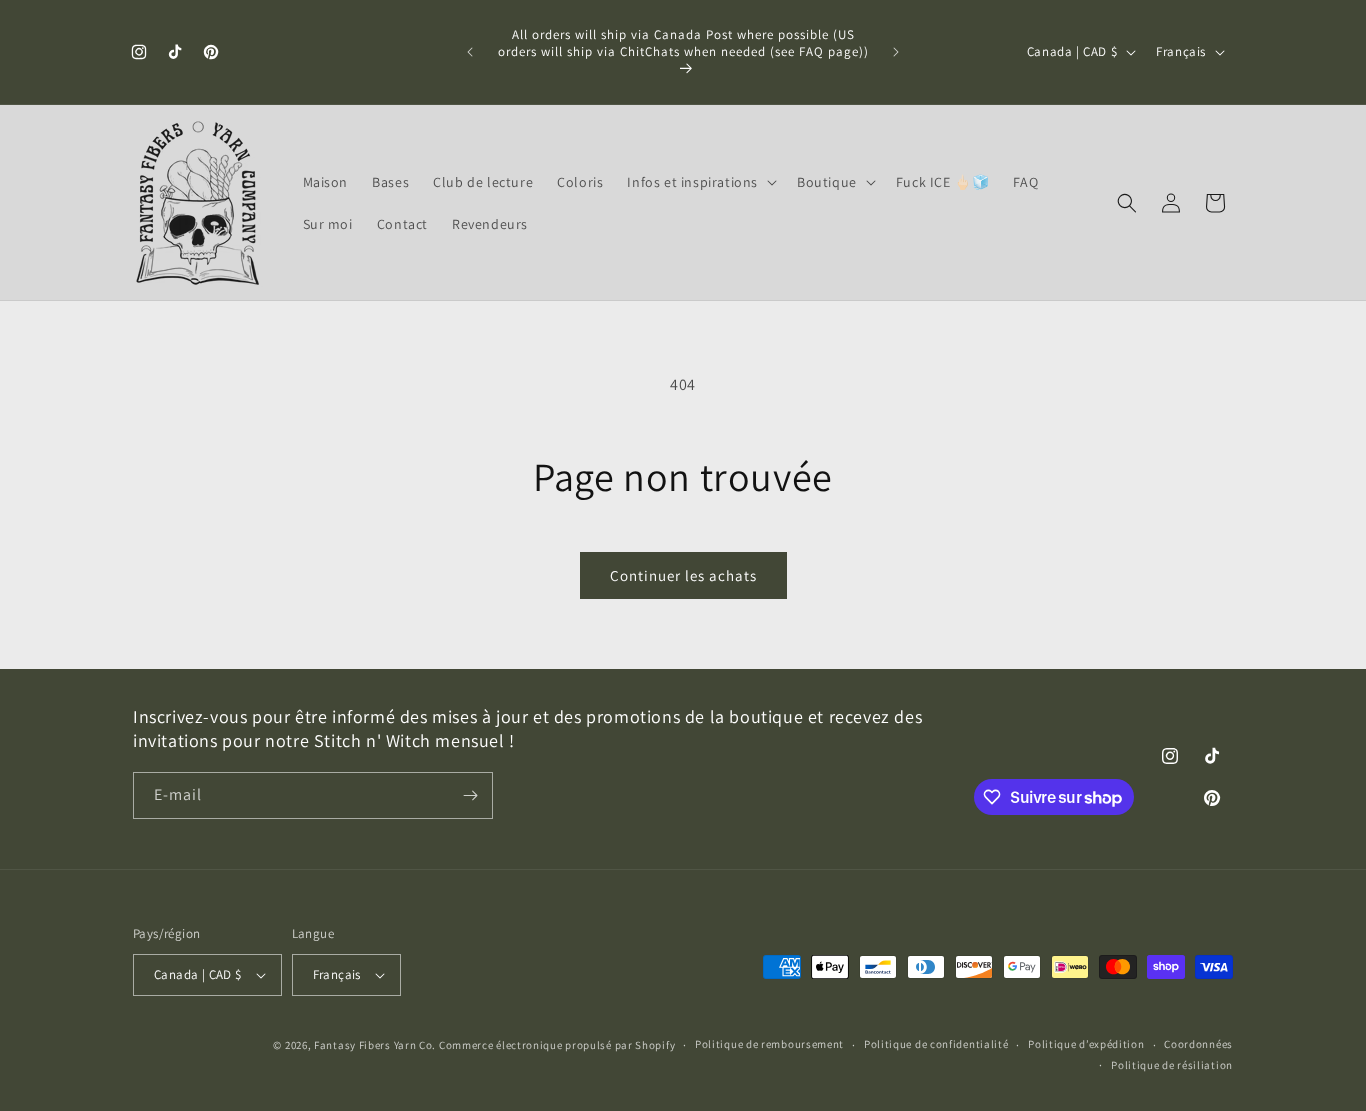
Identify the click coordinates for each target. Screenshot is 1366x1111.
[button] (700, 182)
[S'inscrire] (470, 795)
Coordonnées (1198, 1044)
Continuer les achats (683, 575)
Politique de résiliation (1172, 1065)
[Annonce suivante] (896, 52)
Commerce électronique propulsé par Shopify (557, 1045)
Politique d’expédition (1086, 1044)
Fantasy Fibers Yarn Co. (375, 1045)
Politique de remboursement (769, 1044)
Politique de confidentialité (936, 1044)
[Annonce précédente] (470, 52)
